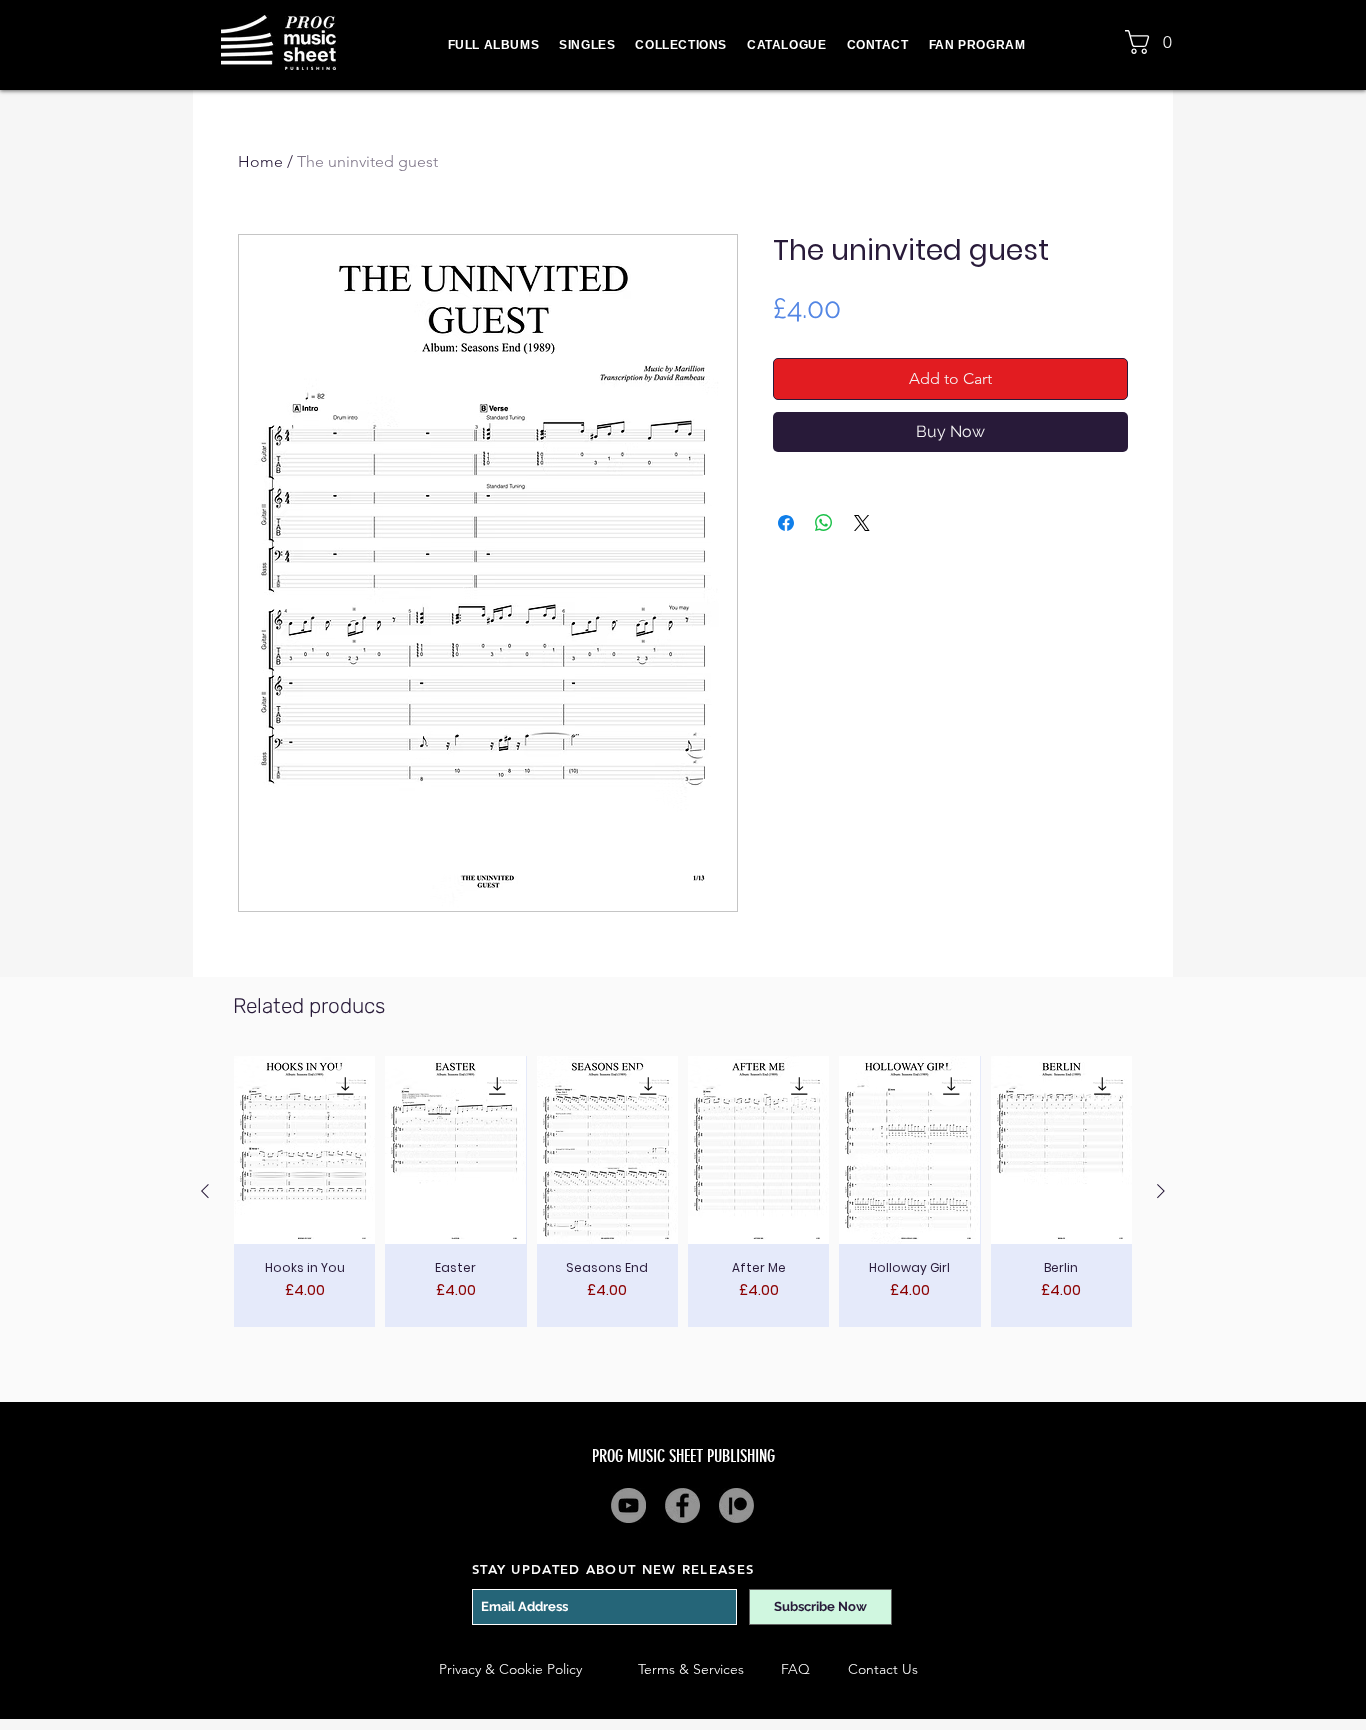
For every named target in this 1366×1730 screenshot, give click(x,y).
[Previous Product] (205, 1191)
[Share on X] (862, 523)
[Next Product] (1161, 1191)
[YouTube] (628, 1505)
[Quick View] (304, 1150)
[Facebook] (682, 1505)
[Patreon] (736, 1505)
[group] (683, 1191)
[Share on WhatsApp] (824, 523)
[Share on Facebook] (786, 523)
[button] (1154, 42)
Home (260, 161)
